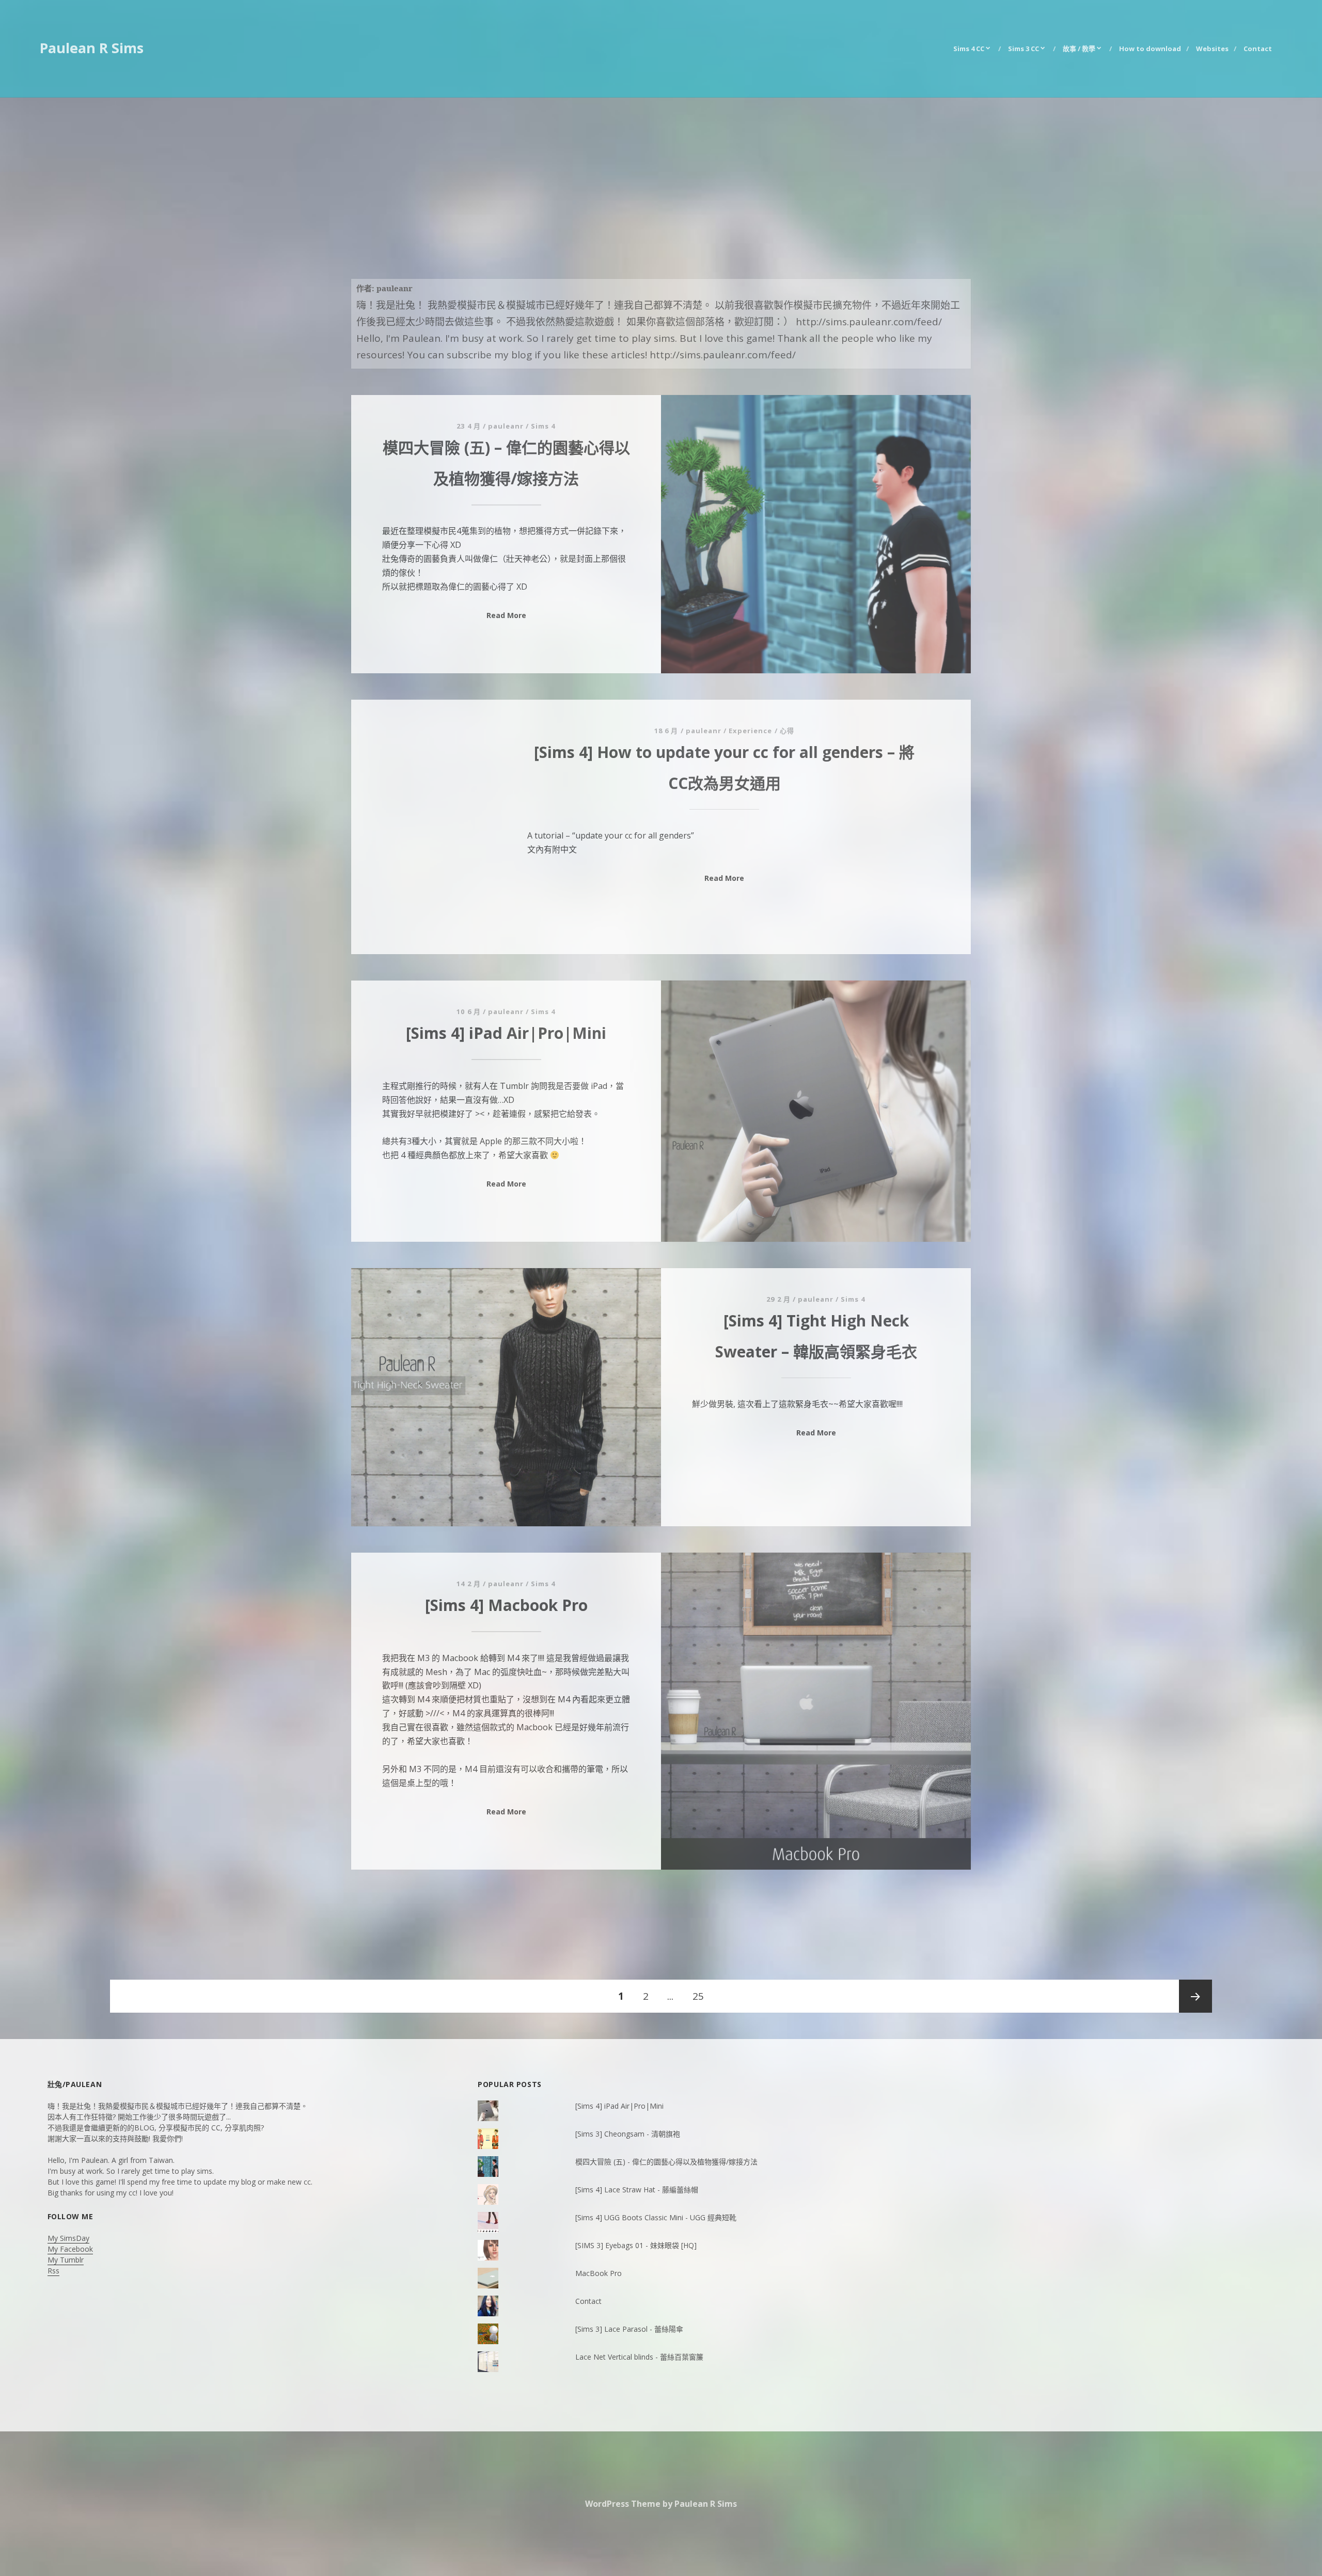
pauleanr (506, 426)
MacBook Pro (599, 2273)
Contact (1258, 49)
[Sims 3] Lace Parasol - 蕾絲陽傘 (629, 2329)
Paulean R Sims (92, 48)
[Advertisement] (661, 175)
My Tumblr (66, 2260)
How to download (1150, 49)
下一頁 (1195, 1996)
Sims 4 (543, 426)
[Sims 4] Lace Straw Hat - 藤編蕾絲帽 (637, 2190)
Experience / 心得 (761, 731)
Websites (1212, 49)
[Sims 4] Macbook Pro (506, 1605)
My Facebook (70, 2249)
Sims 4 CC (969, 49)
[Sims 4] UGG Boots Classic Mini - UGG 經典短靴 (656, 2217)
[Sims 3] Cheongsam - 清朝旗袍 (628, 2134)
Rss (53, 2271)
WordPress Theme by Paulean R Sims (661, 2504)
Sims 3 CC (1024, 49)
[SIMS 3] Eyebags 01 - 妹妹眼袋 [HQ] (636, 2245)
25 (698, 2001)
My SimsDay (68, 2238)
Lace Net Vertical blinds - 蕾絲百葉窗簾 (639, 2357)
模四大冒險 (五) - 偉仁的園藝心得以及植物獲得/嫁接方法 (666, 2162)
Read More (506, 615)
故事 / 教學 (1079, 49)
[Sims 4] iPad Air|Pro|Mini (506, 1033)
